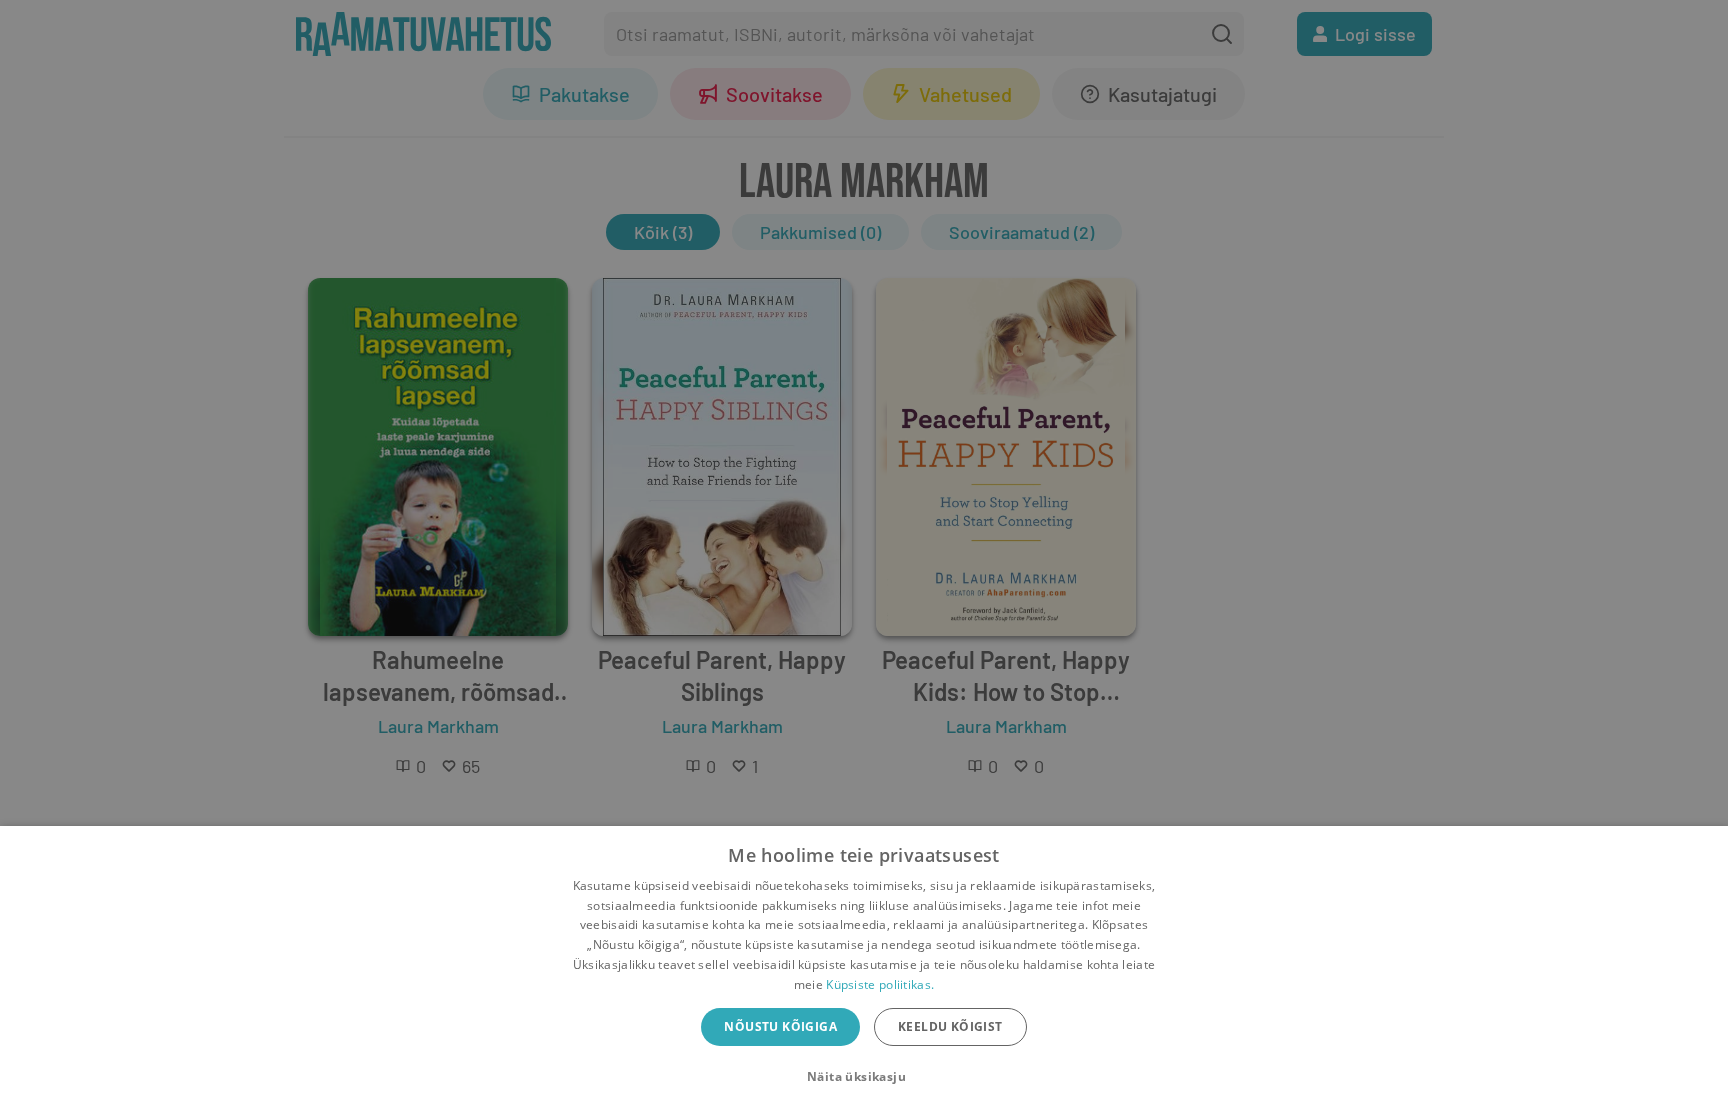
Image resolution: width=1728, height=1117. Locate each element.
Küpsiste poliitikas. (880, 984)
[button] (864, 1077)
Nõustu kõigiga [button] (780, 1026)
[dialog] (864, 971)
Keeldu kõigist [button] (950, 1026)
